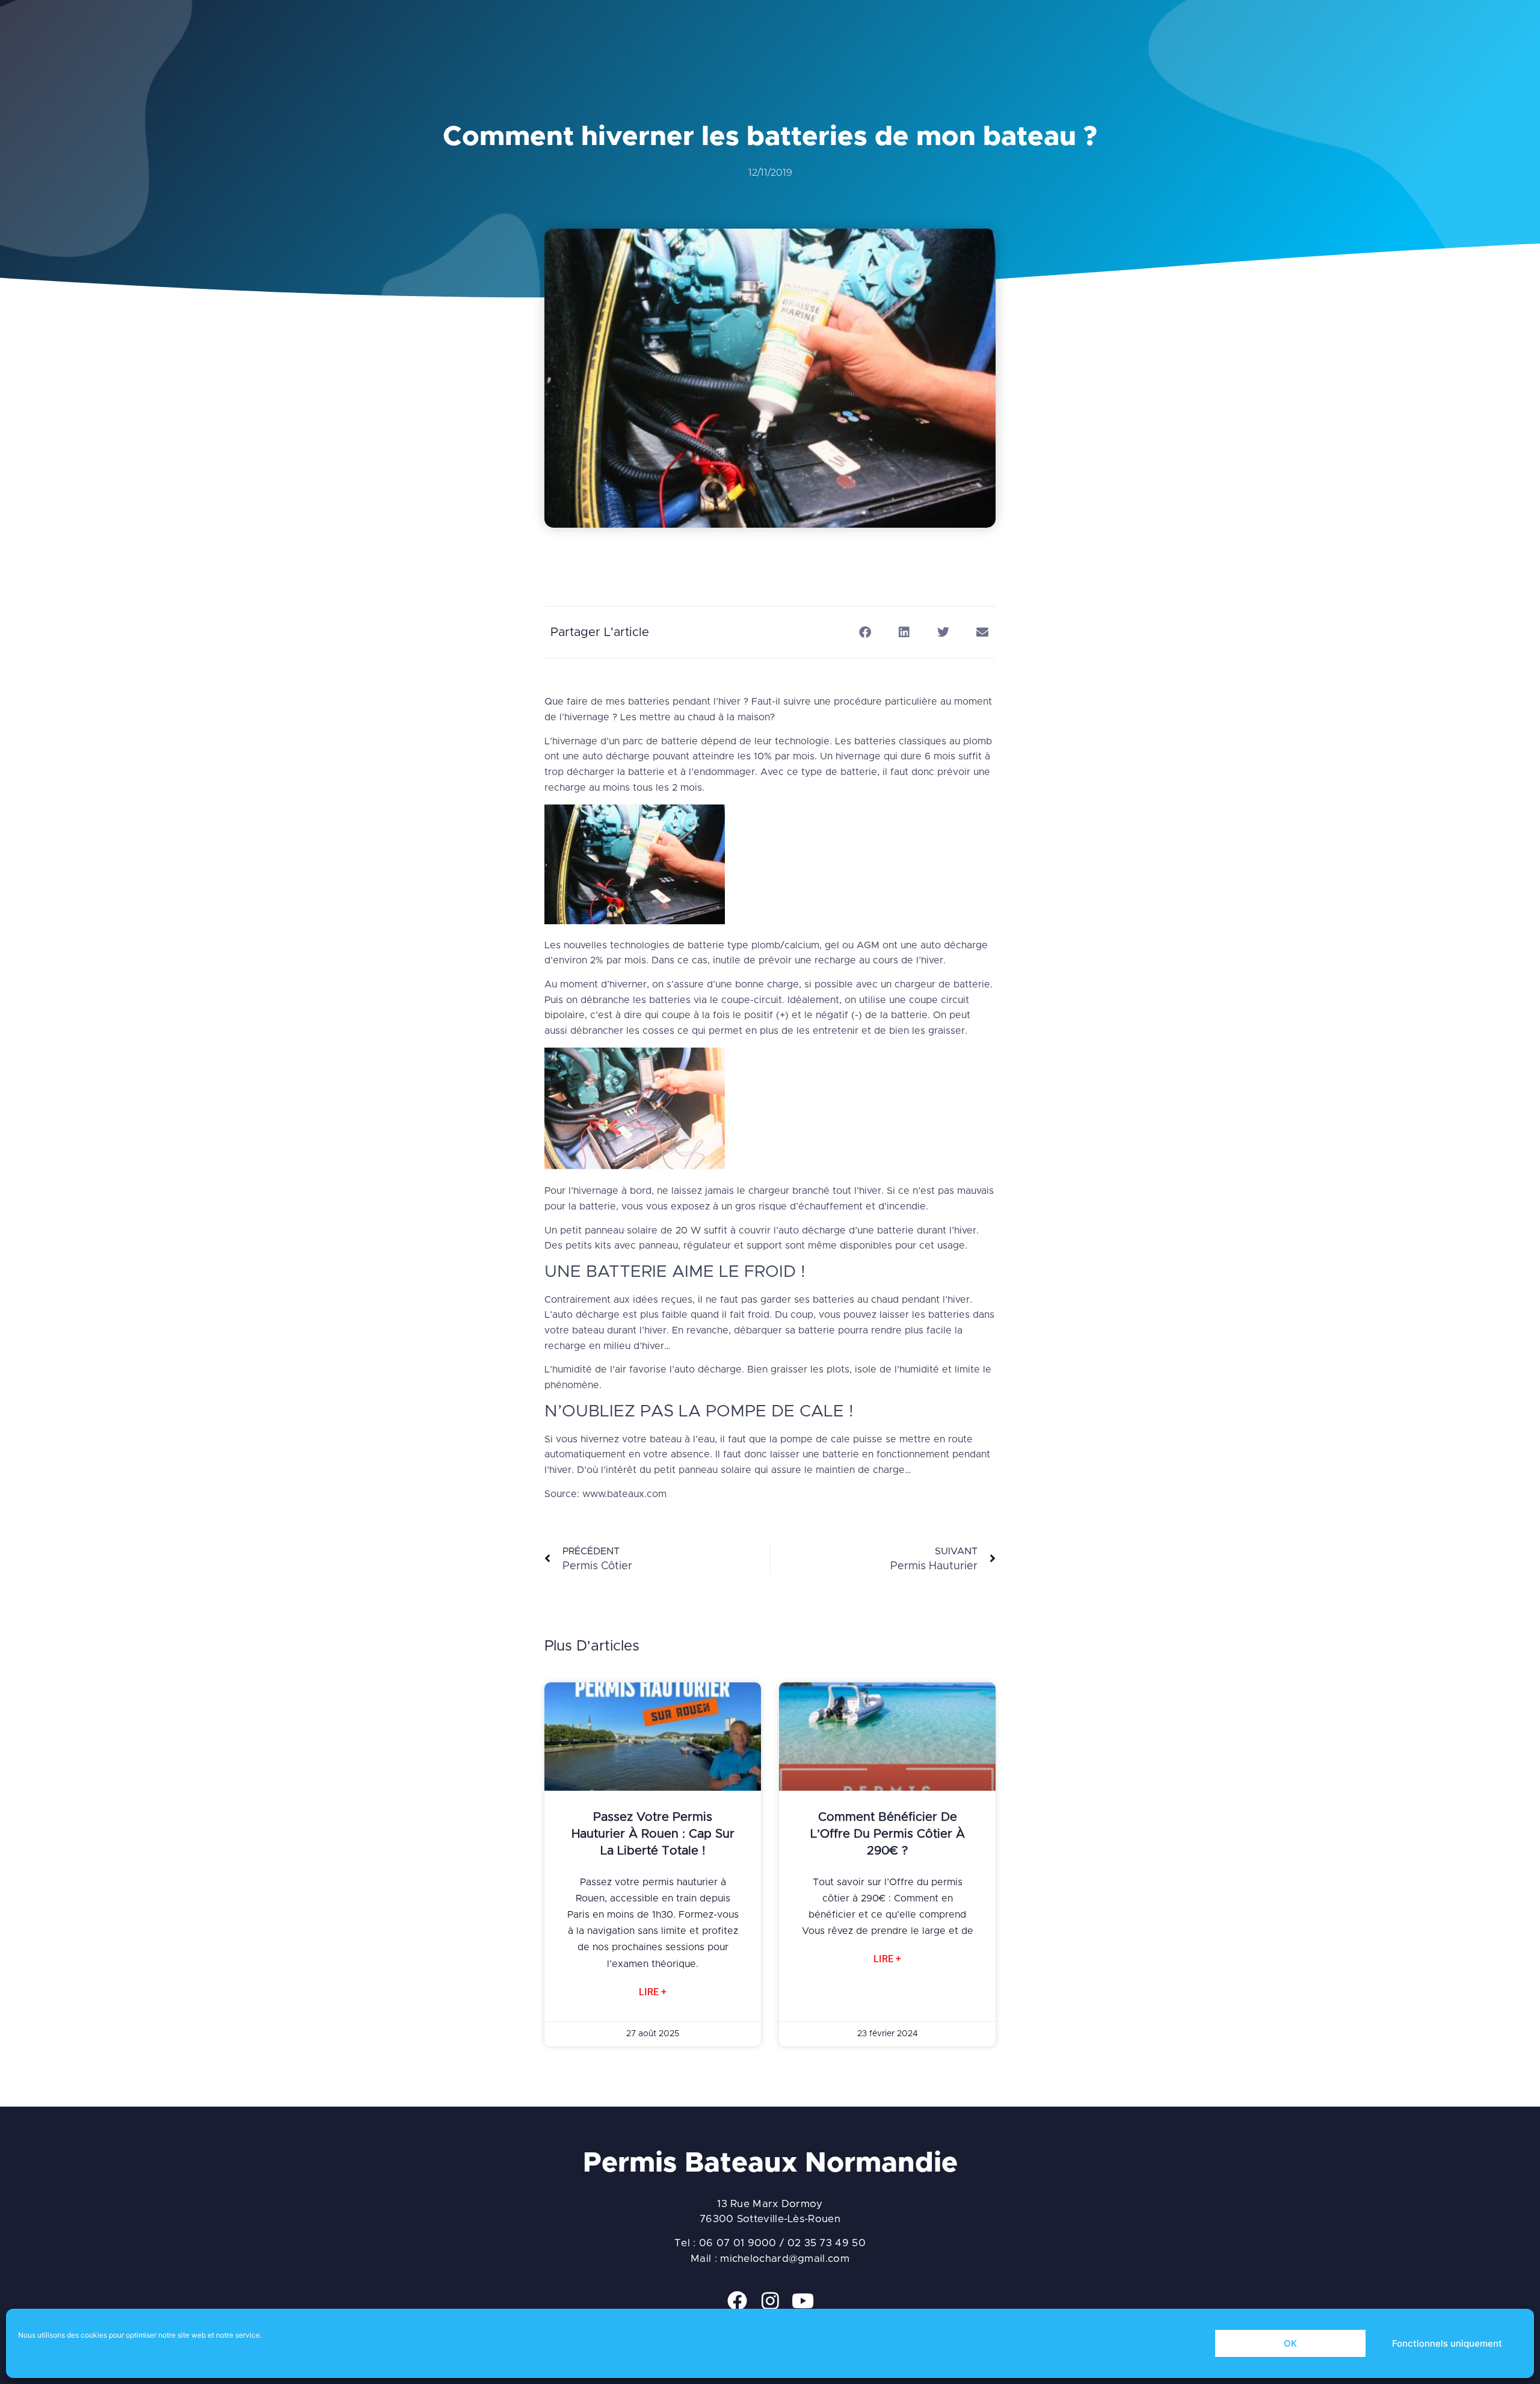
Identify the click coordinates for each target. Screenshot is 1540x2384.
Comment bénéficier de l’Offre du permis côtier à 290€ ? (888, 1834)
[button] (865, 632)
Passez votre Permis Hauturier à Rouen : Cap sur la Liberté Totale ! (653, 1834)
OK (1290, 2343)
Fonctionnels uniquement (1447, 2343)
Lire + (653, 1992)
